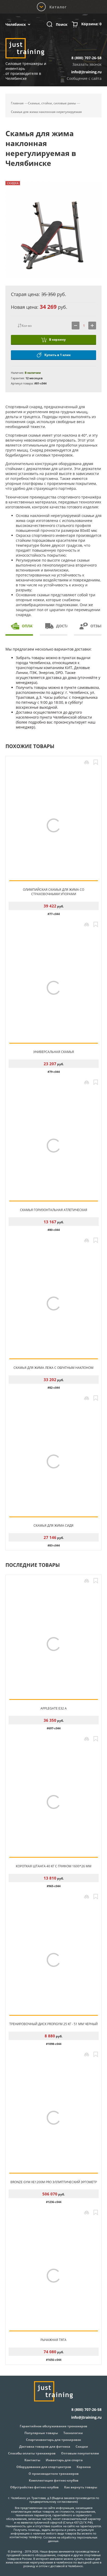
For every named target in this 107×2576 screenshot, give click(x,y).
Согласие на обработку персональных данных (70, 2539)
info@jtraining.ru (86, 72)
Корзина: (91, 24)
